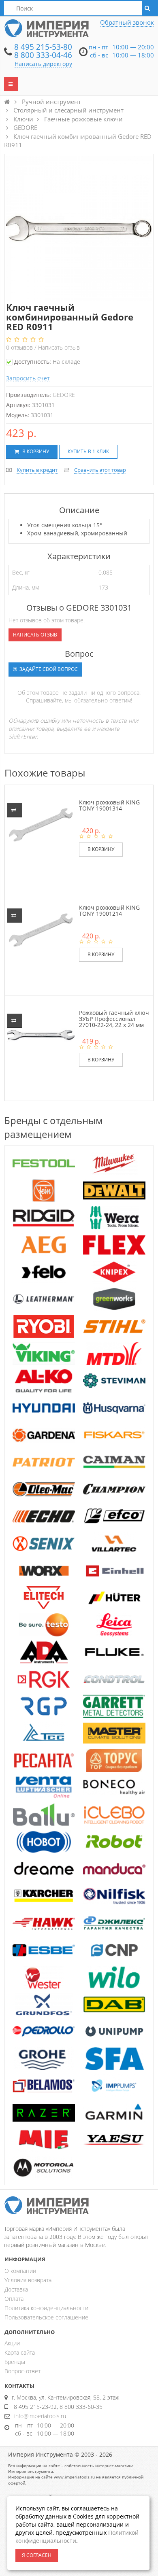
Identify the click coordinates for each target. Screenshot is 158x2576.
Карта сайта (20, 2352)
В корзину (35, 451)
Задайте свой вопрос (48, 669)
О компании (20, 2271)
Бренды (15, 2362)
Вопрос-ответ (22, 2371)
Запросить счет (28, 378)
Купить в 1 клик (88, 451)
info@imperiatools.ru (40, 2416)
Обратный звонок (127, 22)
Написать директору (43, 64)
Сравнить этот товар (100, 470)
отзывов (20, 347)
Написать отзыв (59, 347)
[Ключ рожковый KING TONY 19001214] (41, 929)
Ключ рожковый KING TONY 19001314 (109, 805)
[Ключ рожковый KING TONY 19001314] (41, 824)
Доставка (16, 2289)
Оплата (14, 2299)
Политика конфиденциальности (46, 2308)
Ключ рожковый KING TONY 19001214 (109, 910)
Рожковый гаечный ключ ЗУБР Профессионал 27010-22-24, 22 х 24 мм (114, 1019)
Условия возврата (28, 2280)
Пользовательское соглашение (46, 2317)
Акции (12, 2343)
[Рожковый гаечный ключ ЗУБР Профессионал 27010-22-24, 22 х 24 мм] (41, 1034)
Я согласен (37, 2555)
